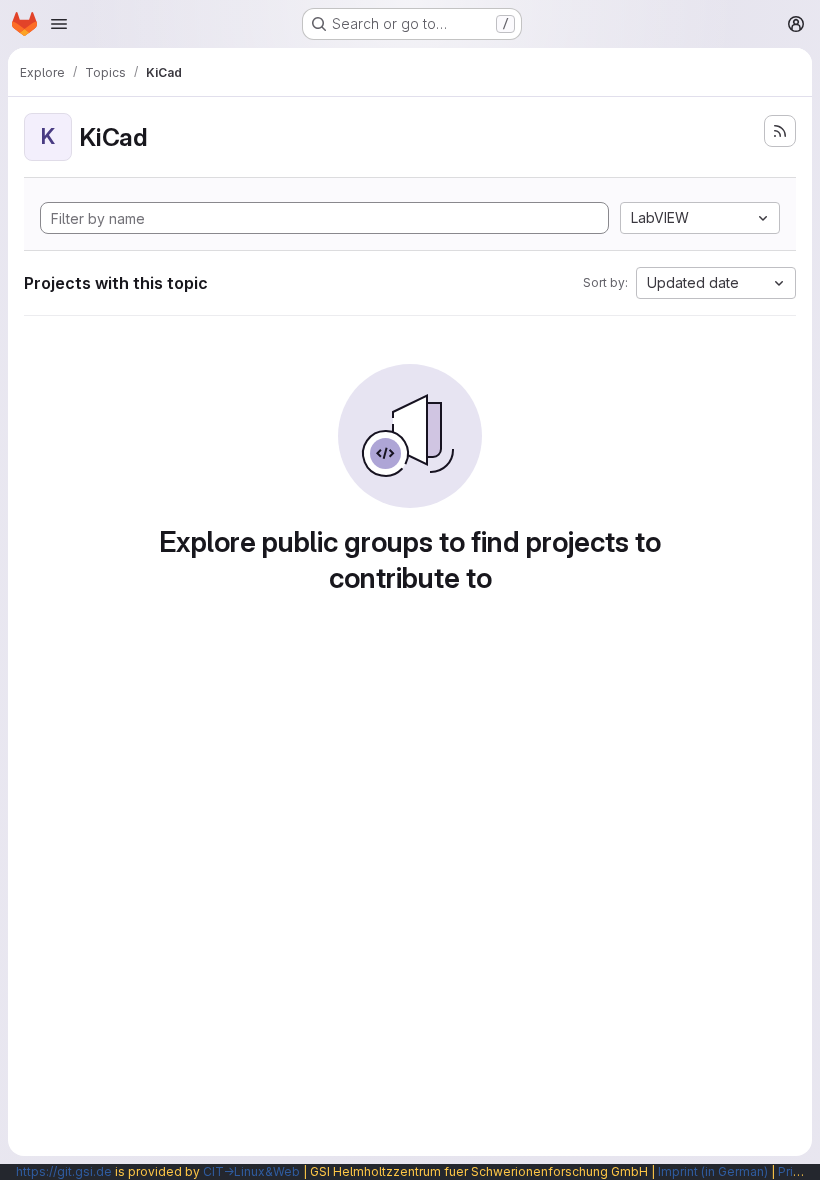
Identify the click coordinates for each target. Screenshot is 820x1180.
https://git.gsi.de (64, 1171)
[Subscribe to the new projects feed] (780, 131)
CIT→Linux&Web (251, 1171)
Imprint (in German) (713, 1171)
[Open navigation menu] (59, 24)
